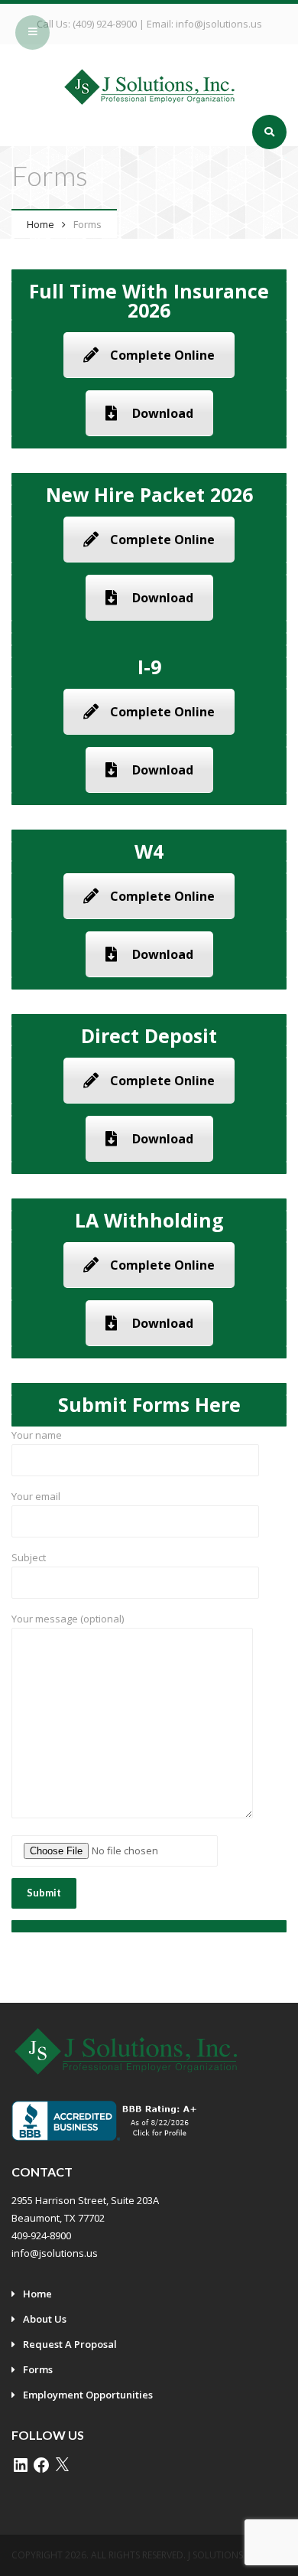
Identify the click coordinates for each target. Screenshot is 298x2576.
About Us (45, 2319)
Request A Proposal (70, 2344)
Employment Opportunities (88, 2395)
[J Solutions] (149, 86)
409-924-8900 (41, 2235)
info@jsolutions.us (219, 24)
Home (40, 224)
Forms (38, 2369)
